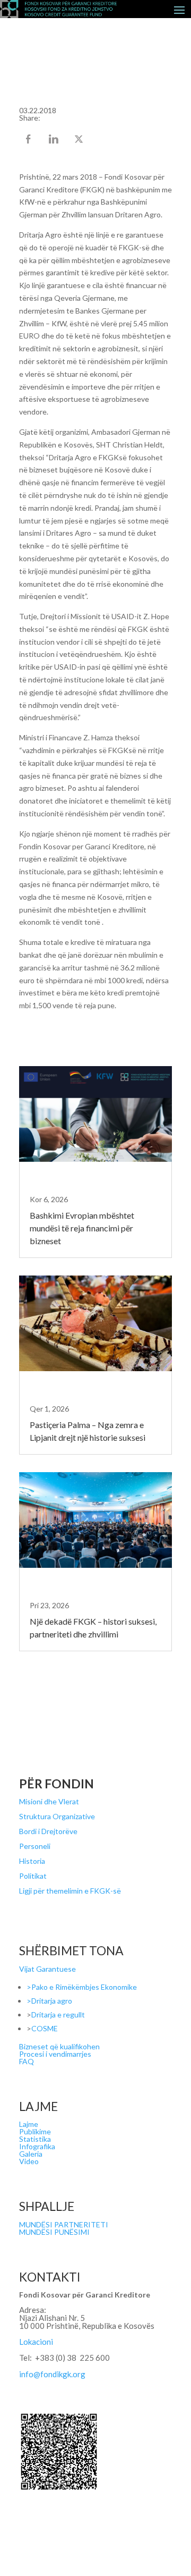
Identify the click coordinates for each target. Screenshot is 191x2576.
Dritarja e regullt (58, 2015)
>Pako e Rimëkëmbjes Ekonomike (82, 1987)
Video (29, 2161)
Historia (32, 1861)
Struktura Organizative (57, 1816)
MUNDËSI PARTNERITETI (64, 2224)
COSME (45, 2028)
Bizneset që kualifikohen (59, 2046)
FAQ (27, 2061)
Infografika (37, 2146)
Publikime (35, 2131)
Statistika (35, 2139)
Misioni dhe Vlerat (49, 1801)
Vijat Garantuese (47, 1969)
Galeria (31, 2154)
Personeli (35, 1846)
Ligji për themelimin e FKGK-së (70, 1891)
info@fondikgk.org (52, 2374)
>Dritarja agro (49, 2001)
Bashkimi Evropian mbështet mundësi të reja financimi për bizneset (82, 1228)
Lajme (29, 2124)
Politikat (33, 1876)
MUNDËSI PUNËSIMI (54, 2232)
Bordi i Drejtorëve (48, 1831)
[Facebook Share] (29, 140)
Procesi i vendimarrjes (55, 2054)
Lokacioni (36, 2342)
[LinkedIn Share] (55, 140)
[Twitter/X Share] (80, 140)
